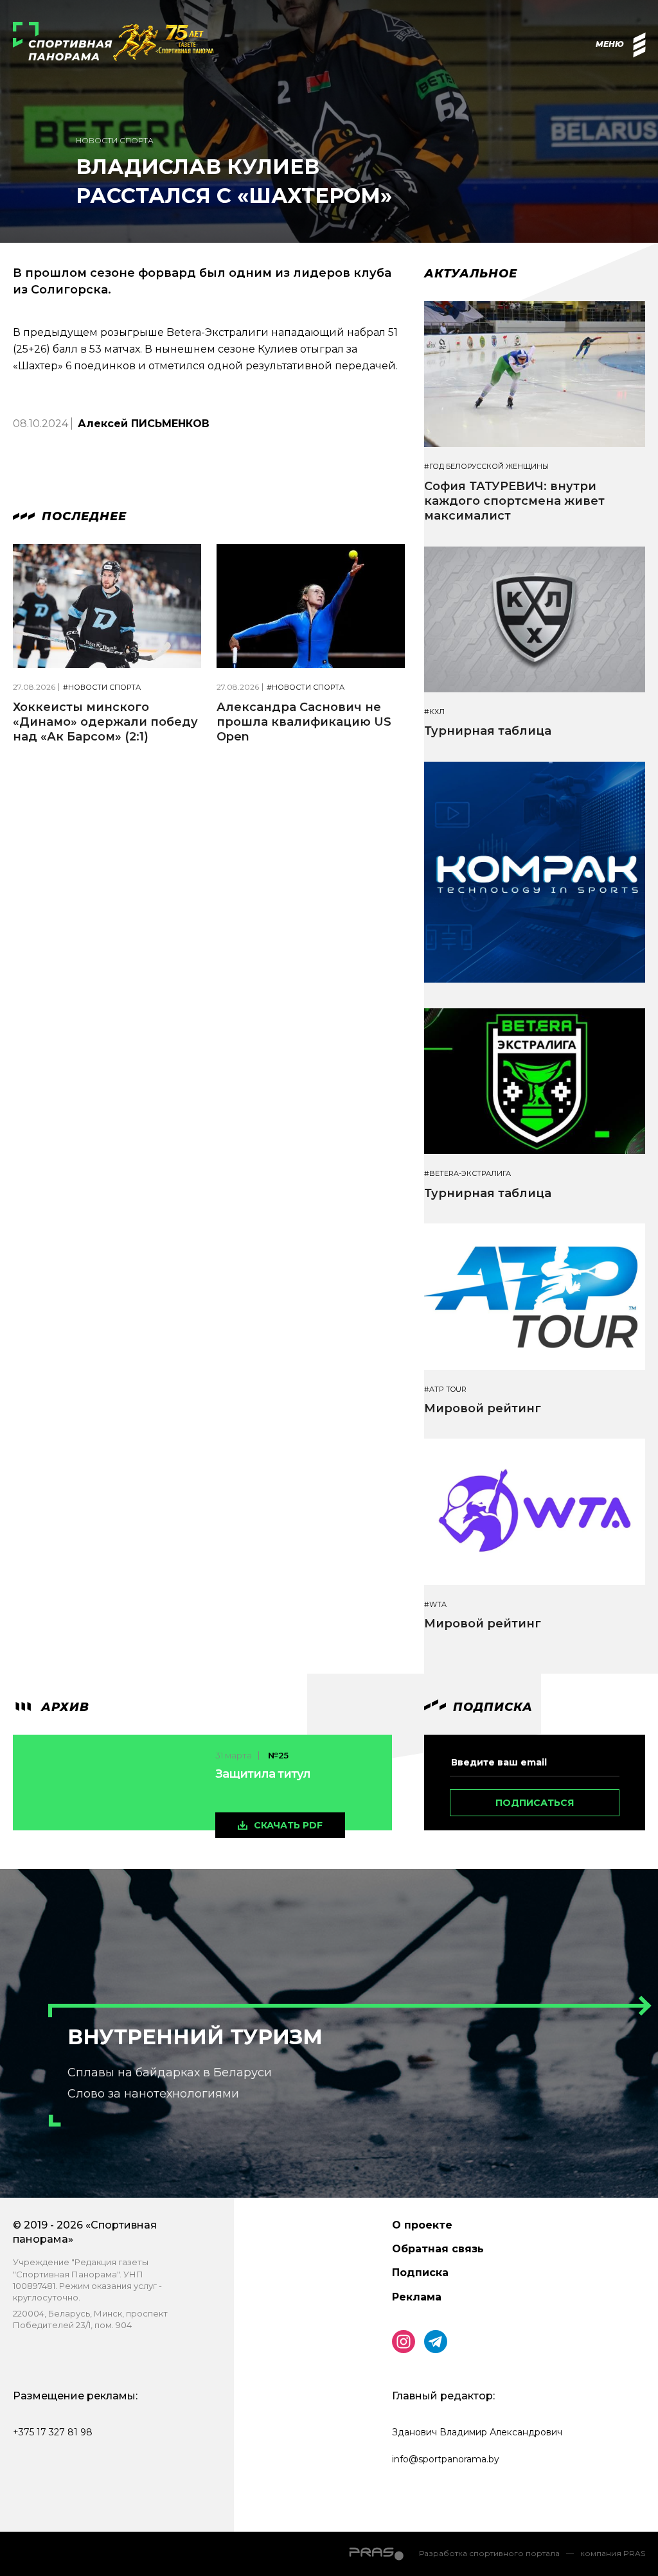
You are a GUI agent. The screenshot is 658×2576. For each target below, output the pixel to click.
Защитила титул (263, 1774)
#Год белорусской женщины (486, 467)
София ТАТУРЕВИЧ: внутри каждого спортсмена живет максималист (514, 501)
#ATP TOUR (445, 1389)
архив (63, 1707)
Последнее (82, 516)
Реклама (417, 2297)
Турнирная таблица (488, 731)
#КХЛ (434, 712)
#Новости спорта (102, 688)
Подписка (420, 2273)
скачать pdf (288, 1825)
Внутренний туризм (195, 2037)
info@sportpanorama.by (446, 2459)
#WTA (435, 1605)
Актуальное (471, 274)
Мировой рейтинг (483, 1408)
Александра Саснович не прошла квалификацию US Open (304, 722)
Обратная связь (438, 2249)
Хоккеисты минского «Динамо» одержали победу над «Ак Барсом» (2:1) (105, 722)
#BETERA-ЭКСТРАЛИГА (467, 1174)
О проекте (422, 2225)
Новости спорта (115, 140)
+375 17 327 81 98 (53, 2432)
